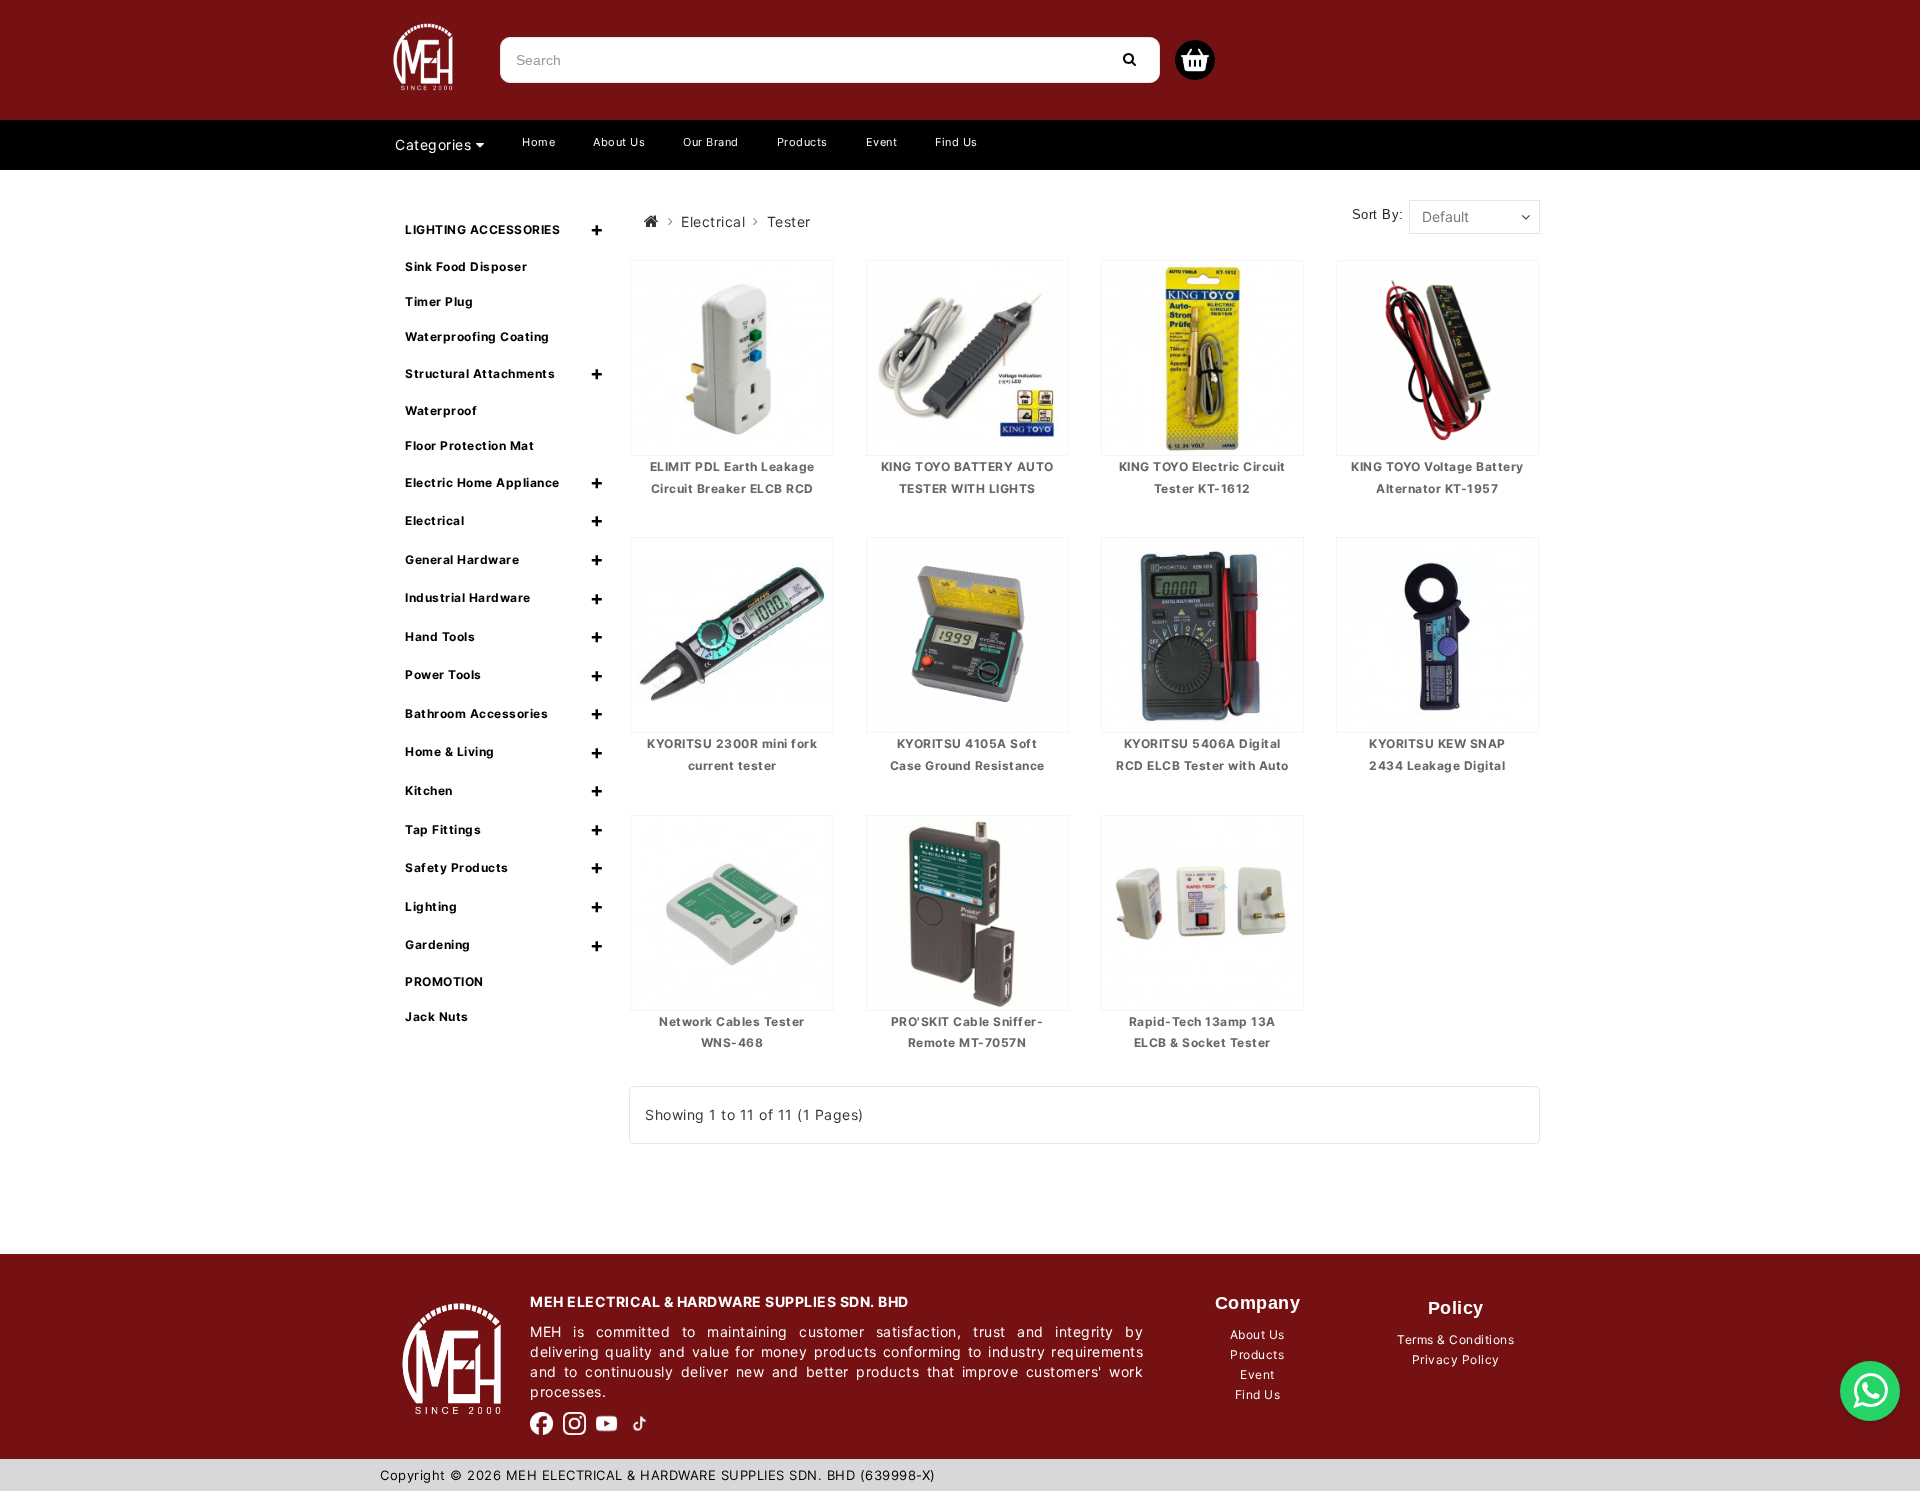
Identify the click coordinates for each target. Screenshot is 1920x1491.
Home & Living (450, 751)
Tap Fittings (443, 829)
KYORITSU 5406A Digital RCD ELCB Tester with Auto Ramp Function (1202, 765)
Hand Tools (440, 636)
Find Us (956, 142)
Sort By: (1378, 214)
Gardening (438, 944)
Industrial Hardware (468, 597)
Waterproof (441, 410)
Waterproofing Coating (477, 336)
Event (882, 142)
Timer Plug (439, 301)
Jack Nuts (437, 1016)
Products (802, 142)
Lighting (431, 906)
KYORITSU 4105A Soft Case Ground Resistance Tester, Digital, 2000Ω (967, 765)
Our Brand (711, 142)
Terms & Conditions (1455, 1339)
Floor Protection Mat (469, 445)
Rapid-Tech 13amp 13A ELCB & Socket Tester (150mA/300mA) (1202, 1043)
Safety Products (457, 867)
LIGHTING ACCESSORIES (482, 229)
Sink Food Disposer (466, 266)
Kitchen (429, 790)
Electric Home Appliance (482, 482)
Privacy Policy (1456, 1359)
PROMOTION (444, 981)
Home (538, 142)
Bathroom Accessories (476, 713)
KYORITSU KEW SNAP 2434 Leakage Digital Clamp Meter (1437, 765)
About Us (619, 142)
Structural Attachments (480, 373)
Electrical (434, 520)
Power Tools (443, 674)
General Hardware (462, 559)
